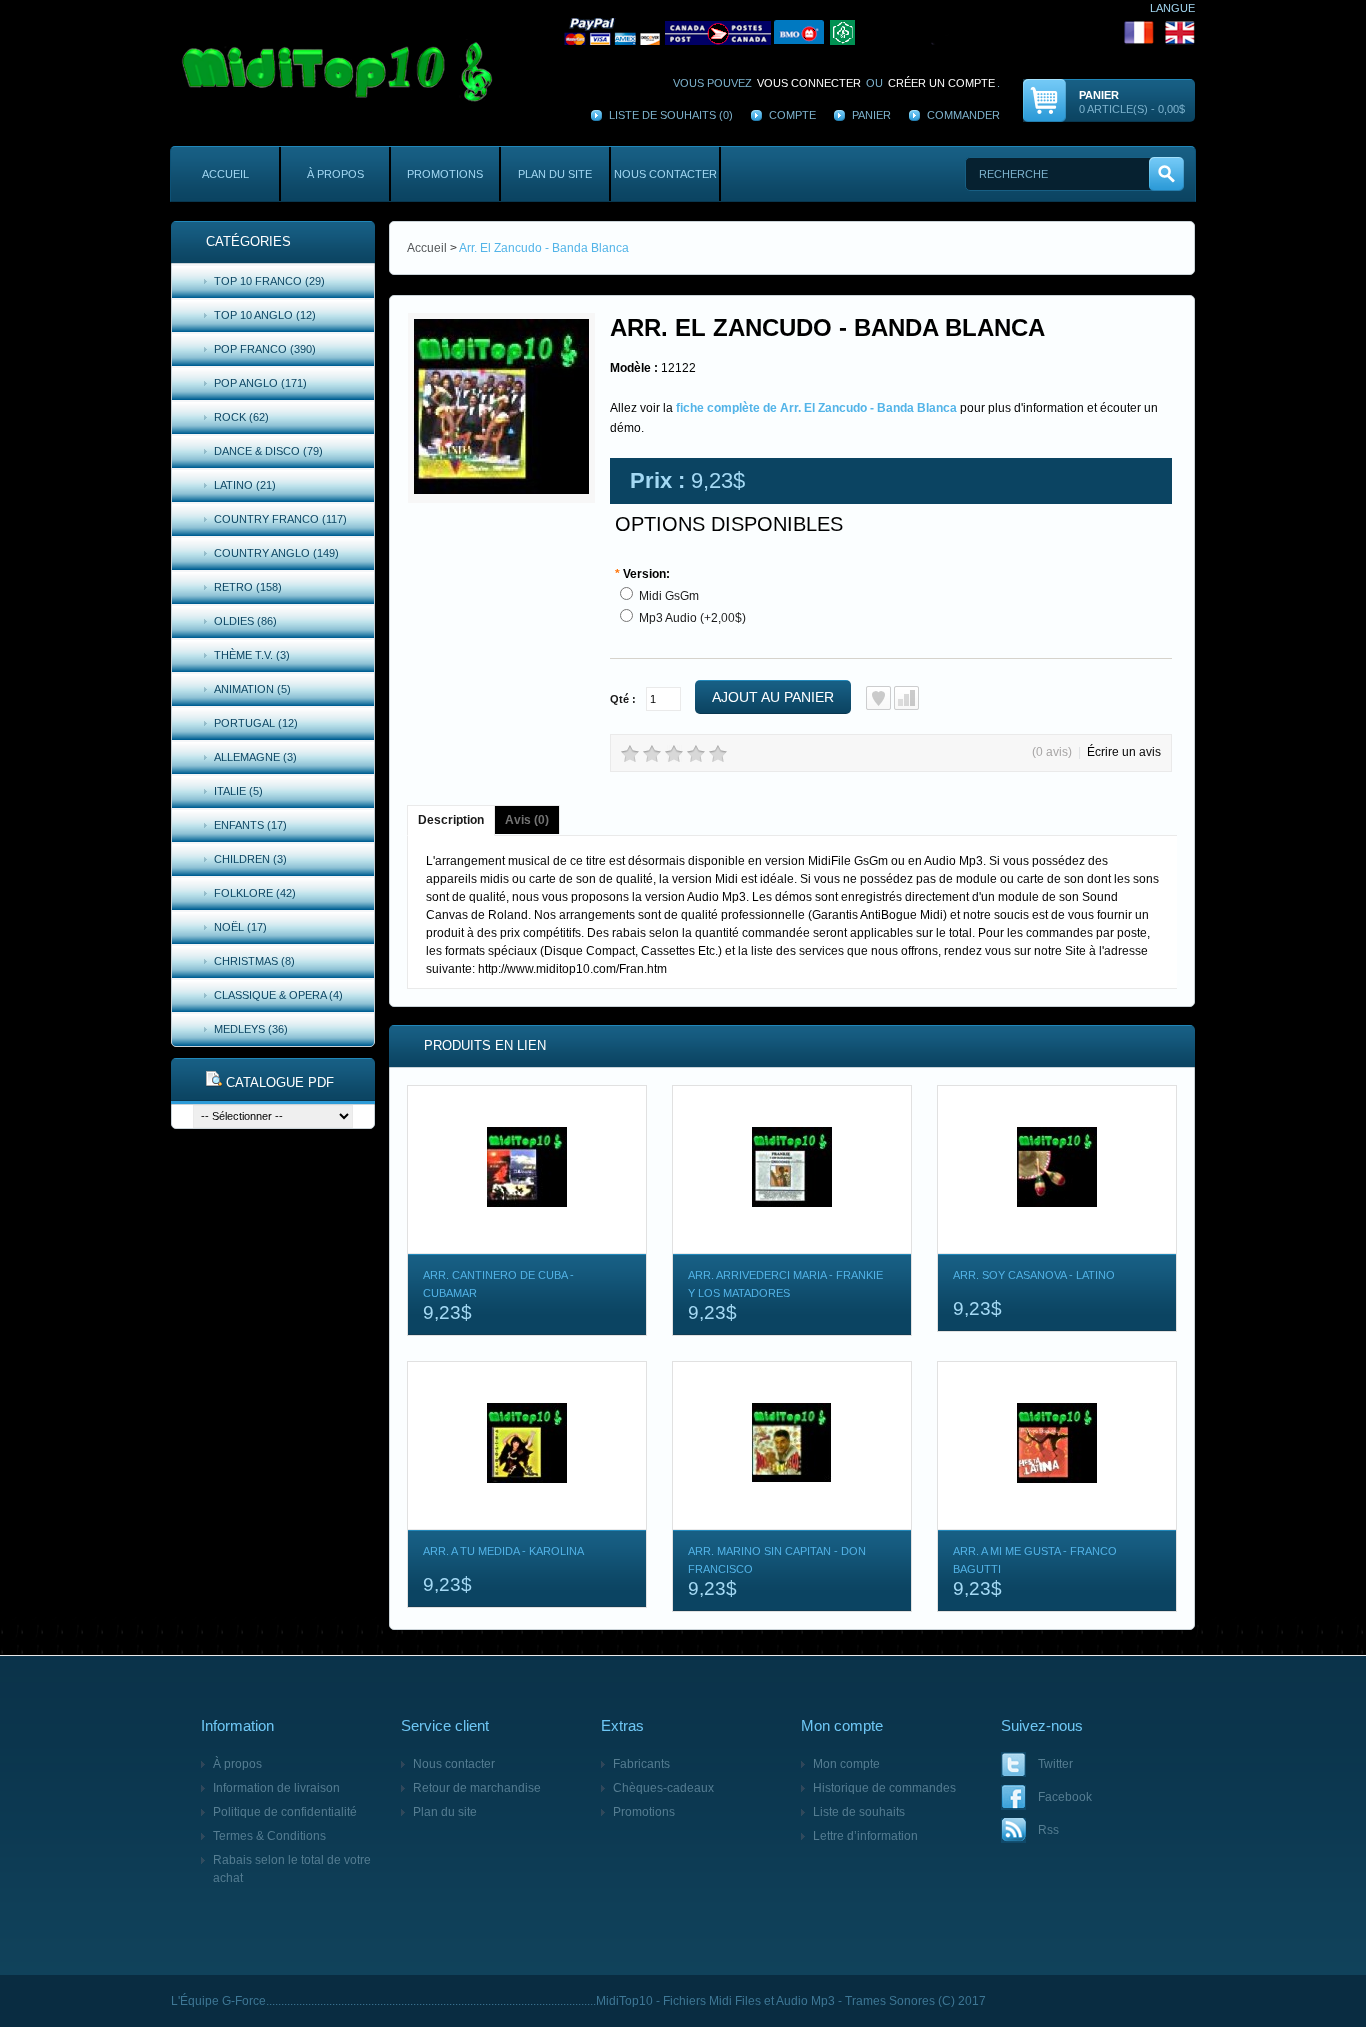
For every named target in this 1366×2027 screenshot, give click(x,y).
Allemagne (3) (255, 757)
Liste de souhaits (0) (671, 115)
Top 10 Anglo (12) (265, 315)
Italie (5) (238, 791)
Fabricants (641, 1764)
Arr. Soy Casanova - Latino (1034, 1275)
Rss (1048, 1830)
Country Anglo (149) (276, 553)
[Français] (859, 32)
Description (451, 820)
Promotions (445, 174)
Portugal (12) (256, 723)
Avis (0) (527, 820)
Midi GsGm (669, 596)
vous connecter (809, 83)
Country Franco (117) (280, 519)
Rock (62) (241, 417)
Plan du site (555, 174)
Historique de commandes (884, 1788)
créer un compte (941, 83)
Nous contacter (665, 174)
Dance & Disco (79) (268, 451)
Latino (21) (245, 485)
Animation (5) (252, 689)
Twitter (1055, 1764)
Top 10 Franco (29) (269, 281)
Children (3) (250, 859)
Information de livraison (276, 1788)
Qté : (623, 699)
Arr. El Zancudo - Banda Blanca (544, 248)
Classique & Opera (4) (278, 995)
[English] (1180, 32)
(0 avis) (1052, 752)
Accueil (225, 174)
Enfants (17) (250, 825)
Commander (963, 115)
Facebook (1065, 1797)
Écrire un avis (1124, 752)
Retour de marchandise (477, 1788)
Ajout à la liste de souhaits (878, 698)
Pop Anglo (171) (260, 383)
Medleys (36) (251, 1029)
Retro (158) (248, 587)
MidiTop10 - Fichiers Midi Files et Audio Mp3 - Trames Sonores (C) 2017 (791, 2001)
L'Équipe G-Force (218, 2001)
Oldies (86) (245, 621)
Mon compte (846, 1764)
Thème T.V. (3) (252, 655)
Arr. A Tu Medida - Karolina (503, 1551)
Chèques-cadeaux (663, 1788)
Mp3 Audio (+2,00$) (692, 618)
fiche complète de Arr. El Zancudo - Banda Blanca (816, 408)
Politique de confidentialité (285, 1812)
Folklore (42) (255, 893)
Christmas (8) (254, 961)
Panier (871, 115)
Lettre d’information (865, 1836)
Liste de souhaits (859, 1812)
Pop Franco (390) (265, 349)
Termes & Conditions (269, 1836)
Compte (792, 115)
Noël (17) (240, 927)
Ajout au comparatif (906, 698)
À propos (335, 174)
